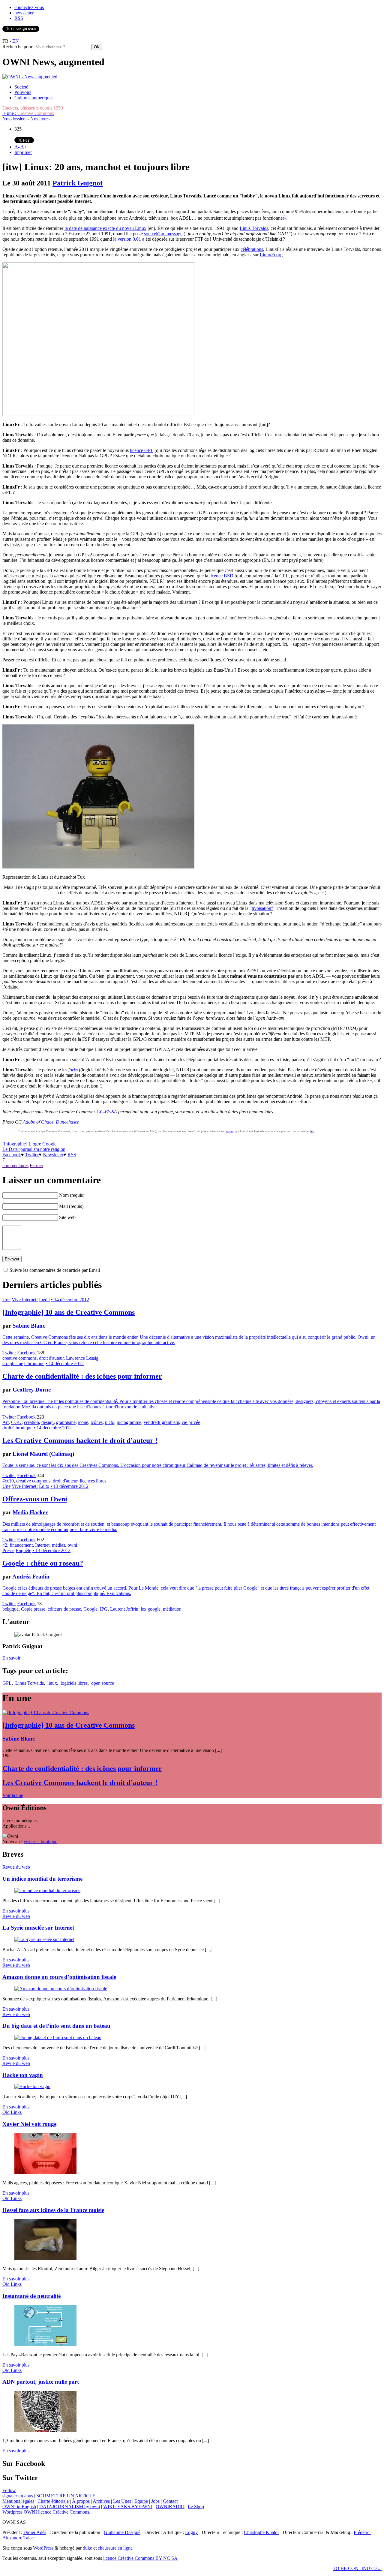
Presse (8, 1550)
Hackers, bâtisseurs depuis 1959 (33, 108)
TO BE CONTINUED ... (357, 2568)
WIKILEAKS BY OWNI (128, 2507)
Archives (101, 2501)
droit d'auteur (51, 1358)
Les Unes (122, 2501)
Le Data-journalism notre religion (34, 1149)
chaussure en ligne (115, 2548)
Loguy (191, 2532)
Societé (21, 87)
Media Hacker (30, 1512)
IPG (104, 1609)
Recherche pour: (18, 47)
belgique (10, 1609)
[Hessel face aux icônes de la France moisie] (45, 2258)
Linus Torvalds (254, 228)
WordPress (43, 2548)
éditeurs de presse (64, 1609)
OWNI (30, 2512)
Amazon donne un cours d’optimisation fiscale (59, 1977)
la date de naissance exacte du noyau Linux (105, 228)
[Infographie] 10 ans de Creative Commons (69, 1312)
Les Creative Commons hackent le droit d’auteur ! (80, 1440)
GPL (7, 1683)
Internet (42, 1545)
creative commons (19, 1358)
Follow (9, 2490)
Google (90, 1609)
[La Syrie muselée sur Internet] (44, 1939)
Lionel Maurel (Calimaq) (43, 1454)
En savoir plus (16, 1911)
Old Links (12, 2112)
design (48, 1422)
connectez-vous (29, 7)
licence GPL (142, 450)
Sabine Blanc (29, 1326)
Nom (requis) (72, 1195)
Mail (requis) (71, 1206)
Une (6, 1300)
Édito (44, 1486)
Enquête (23, 1550)
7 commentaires (15, 1163)
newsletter (24, 13)
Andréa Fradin (31, 1577)
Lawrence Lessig (82, 1358)
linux (52, 1683)
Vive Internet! (25, 1300)
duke (87, 2548)
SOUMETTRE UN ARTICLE (66, 2496)
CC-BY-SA (107, 1112)
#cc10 (8, 1481)
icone (83, 1422)
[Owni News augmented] (30, 77)
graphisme (66, 1422)
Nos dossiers (14, 119)
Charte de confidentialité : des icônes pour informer (82, 1376)
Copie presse (33, 1609)
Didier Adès (35, 2532)
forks (73, 1070)
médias (58, 1545)
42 (5, 1545)
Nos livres (40, 119)
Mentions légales (18, 2501)
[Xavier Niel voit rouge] (45, 2173)
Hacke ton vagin (23, 2075)
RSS (19, 18)
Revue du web (16, 1867)
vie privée (191, 1422)
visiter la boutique (40, 1842)
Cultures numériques (34, 98)
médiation (172, 1609)
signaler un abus (18, 2496)
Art (6, 1422)
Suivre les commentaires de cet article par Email (55, 1270)
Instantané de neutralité (31, 2296)
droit (7, 1428)
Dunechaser (67, 1122)
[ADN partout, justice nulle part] (45, 2430)
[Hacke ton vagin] (32, 2086)
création (31, 1422)
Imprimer (23, 152)
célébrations (252, 249)
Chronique (34, 1363)
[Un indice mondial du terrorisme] (47, 1890)
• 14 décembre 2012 (70, 1300)
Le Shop (196, 2507)
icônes (97, 1422)
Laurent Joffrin (124, 1609)
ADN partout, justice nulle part (41, 2382)
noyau (230, 1131)
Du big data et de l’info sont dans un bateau (56, 2026)
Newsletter (53, 1155)
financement (21, 1545)
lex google (151, 1609)
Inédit (44, 1300)
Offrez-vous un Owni (35, 1499)
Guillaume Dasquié (122, 2532)
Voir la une (13, 1795)
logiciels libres (74, 1683)
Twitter (32, 1155)
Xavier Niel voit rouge (29, 2124)
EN (16, 41)
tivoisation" (262, 908)
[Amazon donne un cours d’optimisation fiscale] (61, 1989)
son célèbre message (163, 234)
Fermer (36, 1165)
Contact (170, 2501)
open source (103, 1683)
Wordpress (12, 2512)
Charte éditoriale (53, 2501)
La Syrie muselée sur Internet (38, 1928)
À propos (81, 2501)
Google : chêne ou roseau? (43, 1563)
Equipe (141, 2501)
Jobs (155, 2501)
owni (72, 1545)
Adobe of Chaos (38, 1122)
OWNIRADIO (170, 2507)
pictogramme (129, 1422)
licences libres (93, 1481)
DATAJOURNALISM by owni (70, 2507)
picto (110, 1422)
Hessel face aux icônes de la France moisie (53, 2210)
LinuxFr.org (271, 255)
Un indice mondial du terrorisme (42, 1879)
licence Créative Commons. (64, 2512)
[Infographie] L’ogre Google (29, 1144)
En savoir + (13, 1658)
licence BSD (221, 576)
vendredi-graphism (161, 1422)
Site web (67, 1217)
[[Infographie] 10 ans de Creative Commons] (46, 1712)
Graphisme (13, 1363)
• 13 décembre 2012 (69, 1486)
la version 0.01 (127, 239)
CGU (16, 1422)
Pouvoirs (23, 92)
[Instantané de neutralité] (45, 2344)
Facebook (12, 1155)
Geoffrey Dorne (32, 1390)
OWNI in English (19, 2507)
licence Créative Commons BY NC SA (140, 2558)
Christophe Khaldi (261, 2532)
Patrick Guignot (78, 183)
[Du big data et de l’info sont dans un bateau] (58, 2037)
